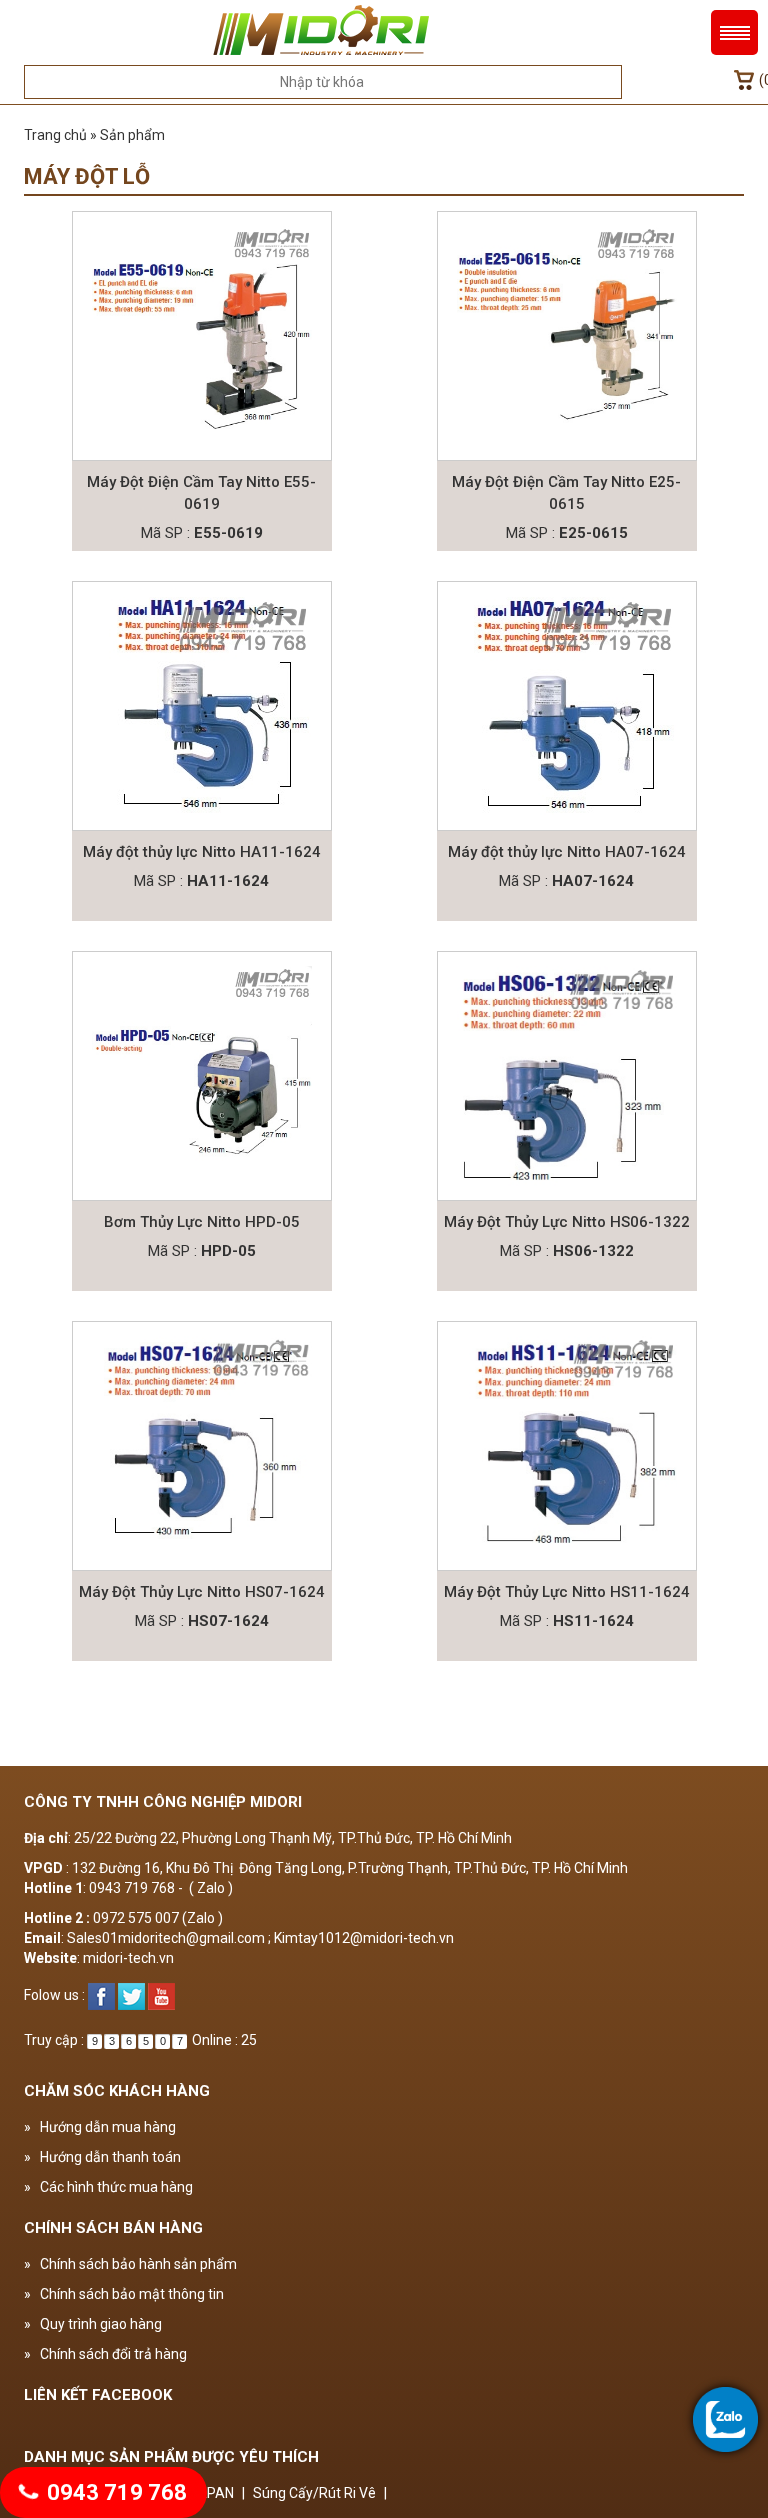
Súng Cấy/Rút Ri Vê (314, 2493)
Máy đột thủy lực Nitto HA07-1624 (567, 852)
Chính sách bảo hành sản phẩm (130, 2264)
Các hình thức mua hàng (108, 2187)
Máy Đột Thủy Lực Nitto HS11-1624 (567, 1592)
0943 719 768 (114, 2492)
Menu (734, 32)
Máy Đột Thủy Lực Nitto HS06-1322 (567, 1222)
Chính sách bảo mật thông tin (124, 2294)
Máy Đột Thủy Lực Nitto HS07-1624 (202, 1592)
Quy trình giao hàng (93, 2324)
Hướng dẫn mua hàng (100, 2127)
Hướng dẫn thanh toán (102, 2157)
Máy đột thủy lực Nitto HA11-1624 (202, 852)
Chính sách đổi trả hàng (105, 2354)
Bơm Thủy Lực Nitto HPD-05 (202, 1222)
